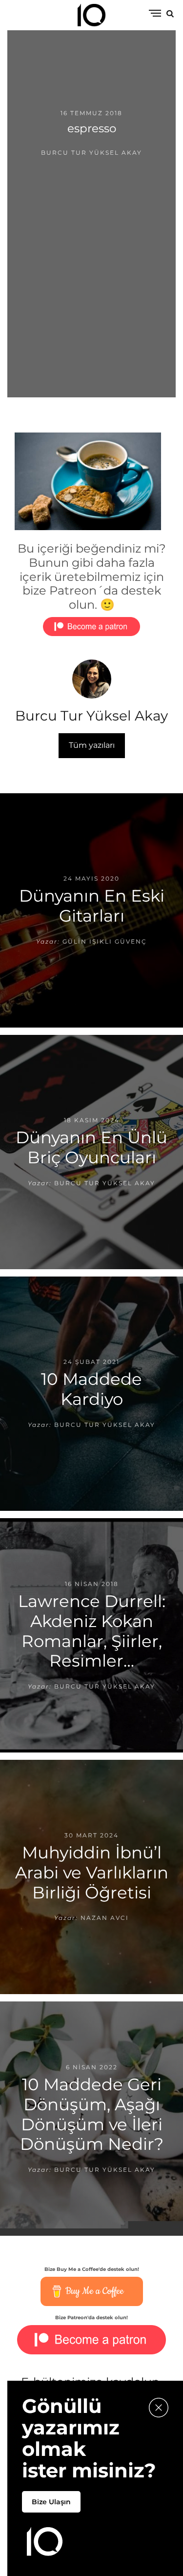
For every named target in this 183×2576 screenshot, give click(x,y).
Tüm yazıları (92, 745)
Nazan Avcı (105, 1918)
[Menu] (155, 14)
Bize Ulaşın (51, 2502)
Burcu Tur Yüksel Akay (91, 153)
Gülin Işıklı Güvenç (105, 941)
